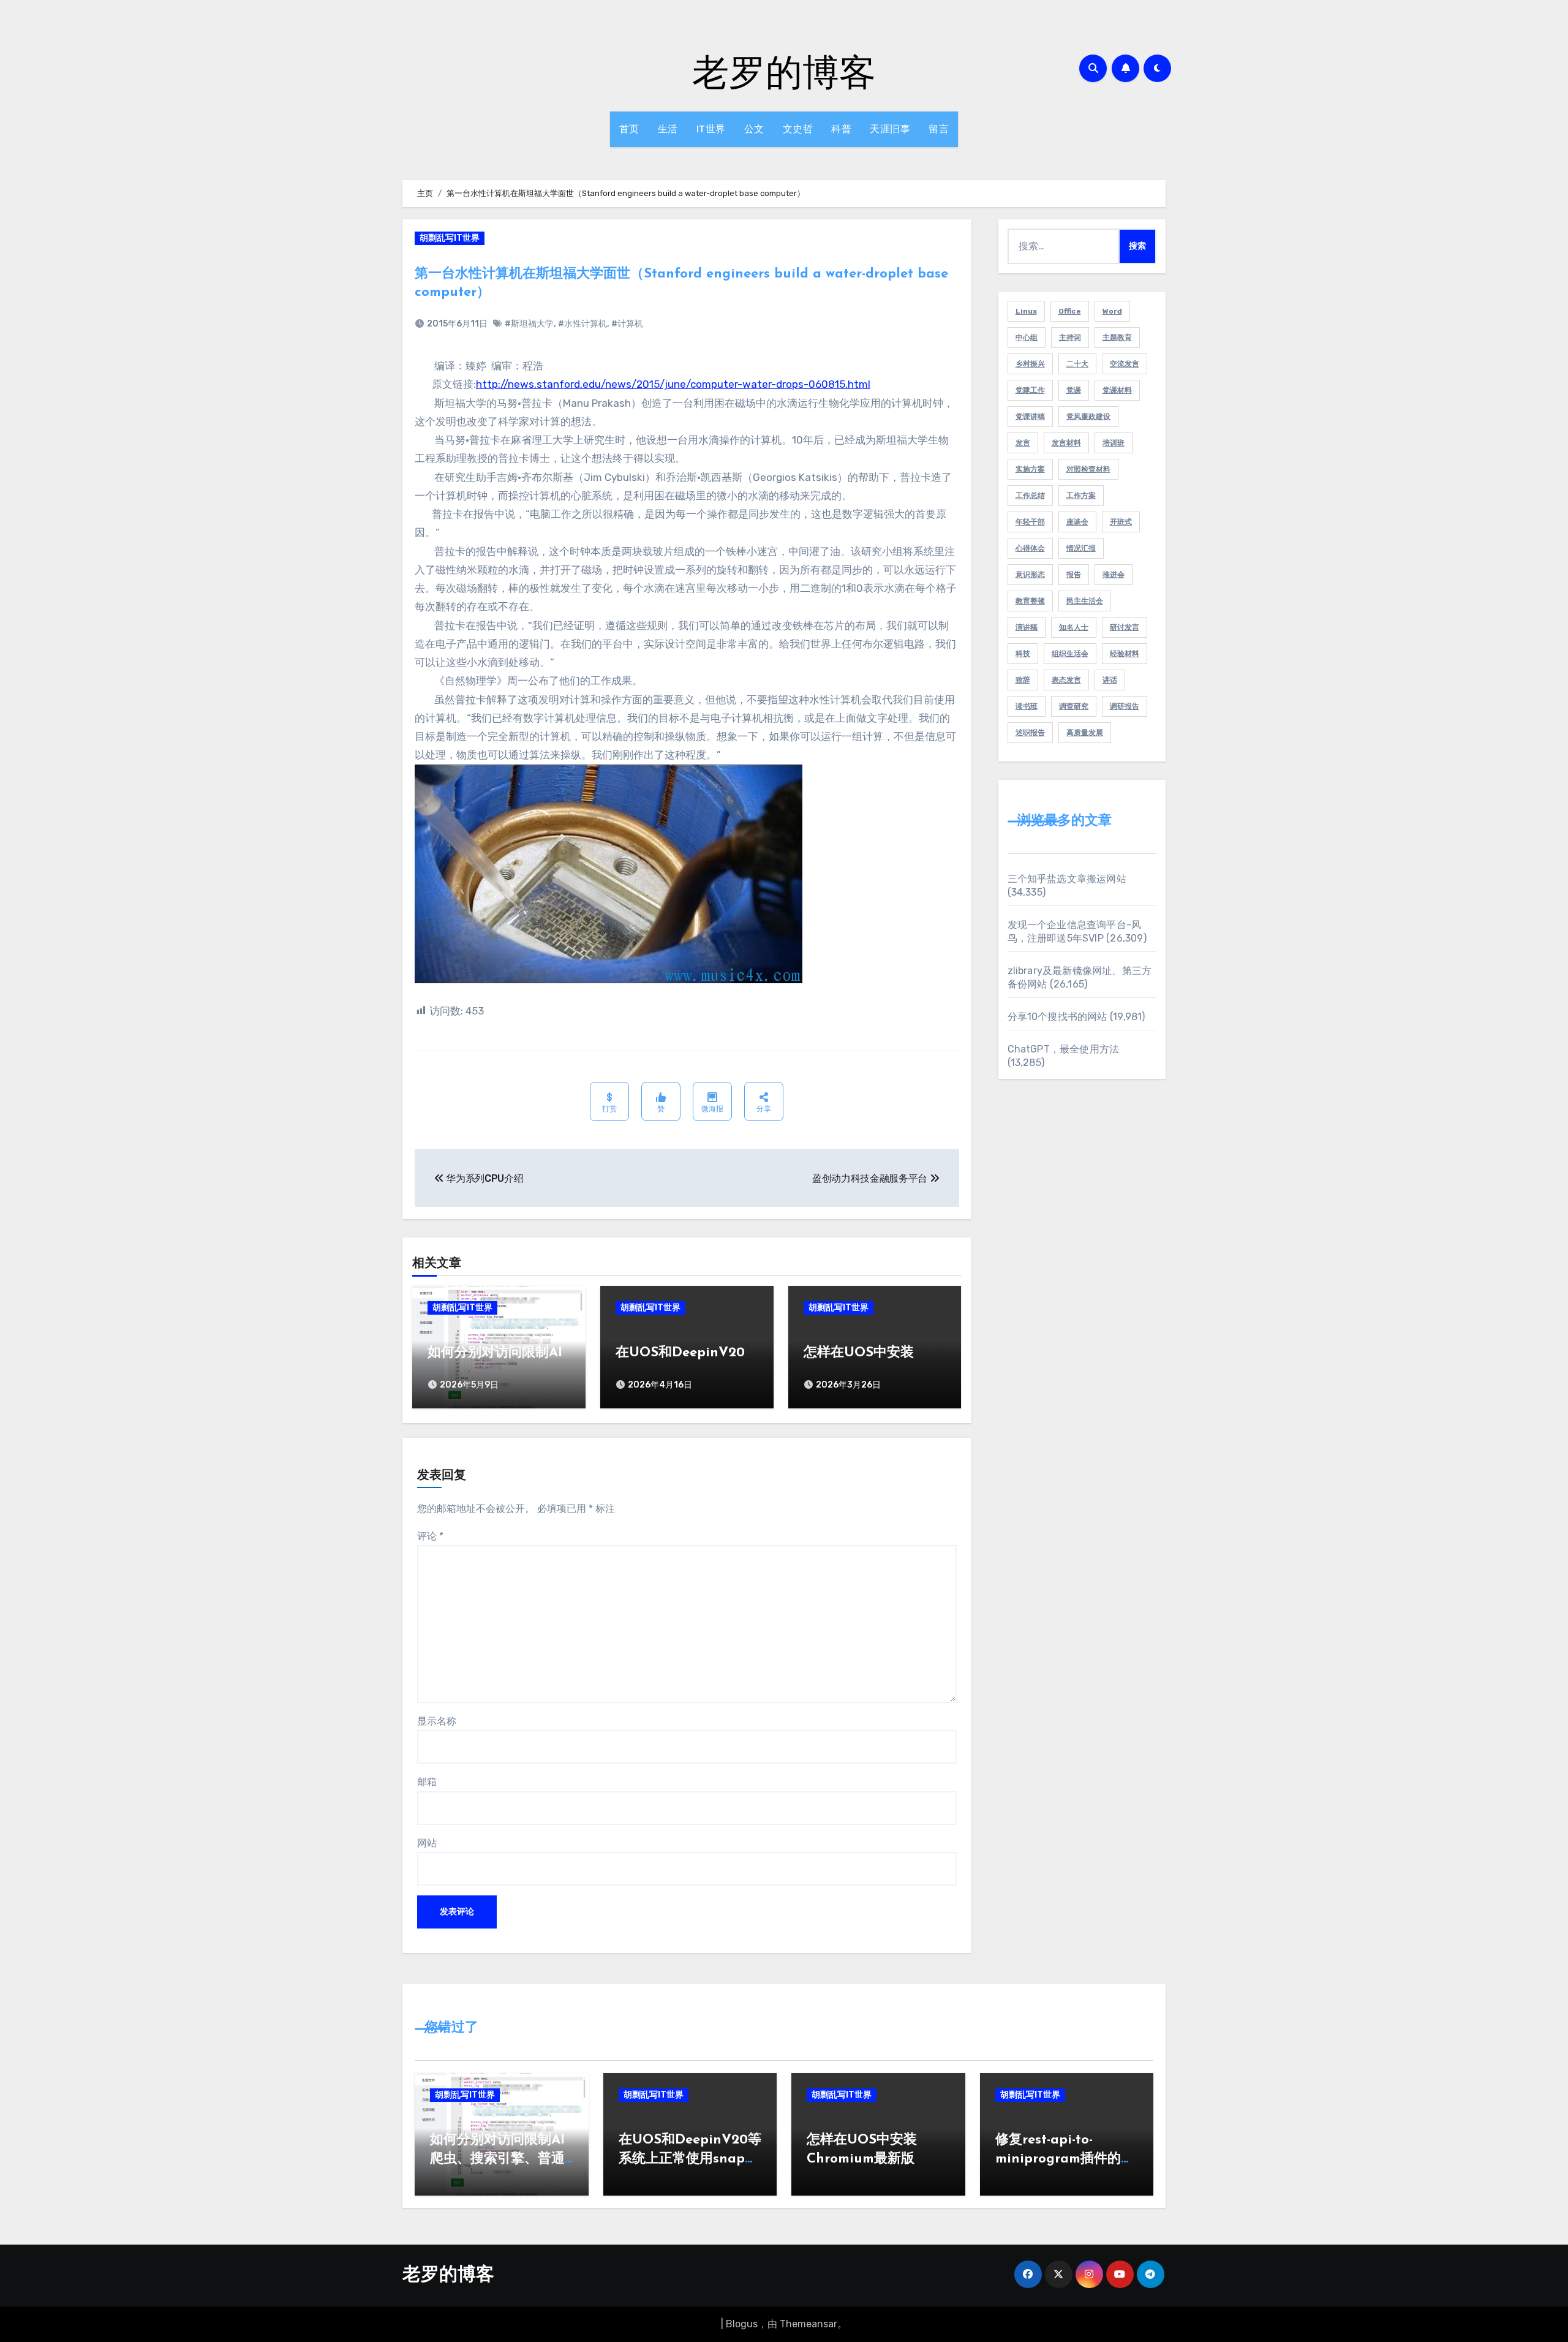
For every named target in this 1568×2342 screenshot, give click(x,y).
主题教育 (1117, 338)
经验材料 (1125, 654)
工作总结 (1030, 496)
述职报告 (1030, 733)
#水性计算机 (582, 324)
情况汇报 (1081, 548)
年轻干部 (1030, 522)
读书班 (1027, 706)
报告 (1074, 575)
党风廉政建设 (1088, 417)
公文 (754, 129)
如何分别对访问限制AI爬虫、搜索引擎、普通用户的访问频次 (497, 2159)
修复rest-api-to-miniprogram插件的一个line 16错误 (1065, 2159)
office (1070, 311)
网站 (427, 1843)
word (1112, 311)
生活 (668, 129)
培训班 (1114, 443)
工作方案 (1081, 496)
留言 (939, 129)
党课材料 (1117, 390)
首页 (629, 129)
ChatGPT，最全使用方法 (1064, 1049)
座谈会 (1077, 522)
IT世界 (711, 129)
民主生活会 (1085, 601)
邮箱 (427, 1782)
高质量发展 (1085, 733)
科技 (1023, 654)
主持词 (1070, 338)
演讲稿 (1027, 627)
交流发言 (1125, 364)
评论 (430, 1536)
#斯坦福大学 (529, 324)
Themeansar (809, 2324)
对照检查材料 (1088, 469)
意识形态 (1030, 575)
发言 (1023, 443)
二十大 (1077, 364)
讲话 (1110, 680)
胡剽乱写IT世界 (450, 238)
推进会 (1114, 575)
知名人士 (1074, 627)
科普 (841, 129)
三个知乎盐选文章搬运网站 (1067, 879)
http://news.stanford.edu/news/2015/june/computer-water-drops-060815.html (673, 384)
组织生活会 (1070, 654)
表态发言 (1066, 680)
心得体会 (1030, 548)
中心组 (1027, 338)
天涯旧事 (890, 129)
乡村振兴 (1030, 364)
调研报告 (1125, 706)
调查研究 (1074, 706)
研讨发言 (1125, 627)
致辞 (1023, 680)
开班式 (1121, 522)
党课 (1074, 390)
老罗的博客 (784, 71)
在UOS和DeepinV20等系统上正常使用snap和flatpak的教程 (690, 2159)
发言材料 (1066, 443)
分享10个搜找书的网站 (1057, 1017)
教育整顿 (1030, 601)
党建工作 (1030, 390)
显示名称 (437, 1721)
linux (1026, 311)
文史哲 (798, 129)
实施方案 (1030, 469)
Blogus (742, 2324)
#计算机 (627, 324)
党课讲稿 (1030, 417)
